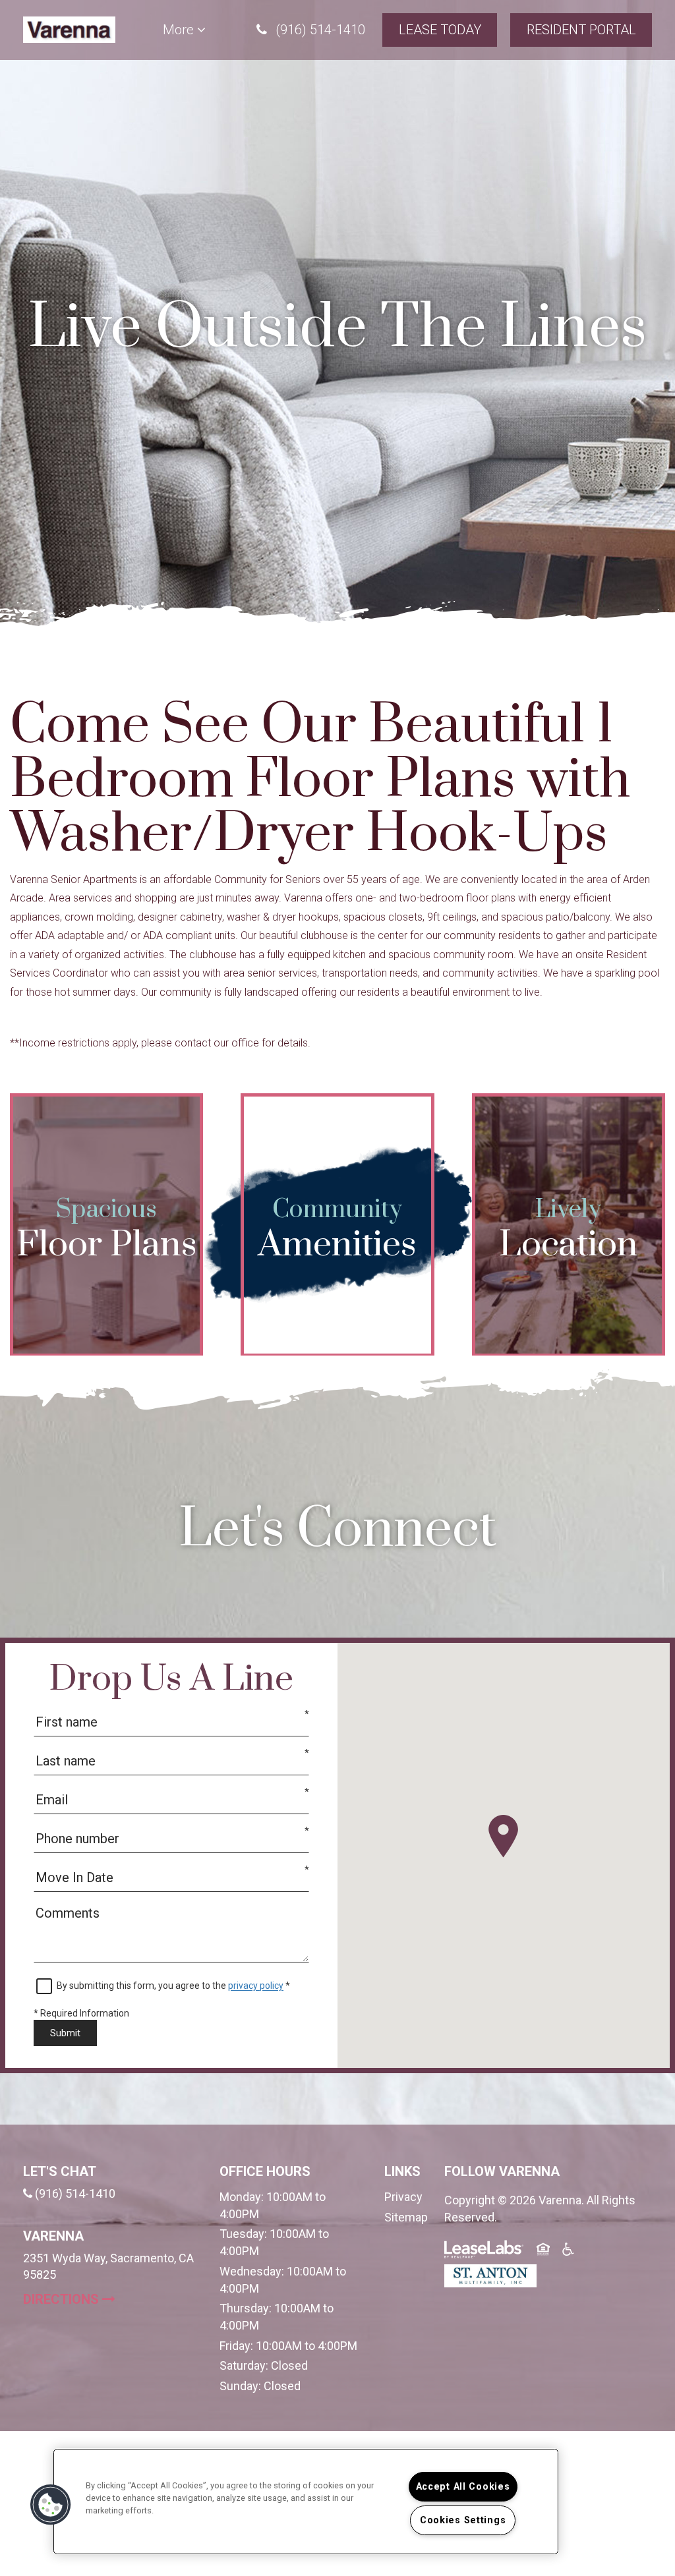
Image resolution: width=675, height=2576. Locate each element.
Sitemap (406, 2217)
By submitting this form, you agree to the (142, 1986)
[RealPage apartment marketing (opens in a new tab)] (484, 2251)
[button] (311, 30)
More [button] (180, 30)
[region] (306, 2502)
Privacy (403, 2197)
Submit (65, 2033)
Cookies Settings (463, 2520)
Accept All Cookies (463, 2487)
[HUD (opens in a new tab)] (544, 2251)
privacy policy (256, 1986)
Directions (111, 2299)
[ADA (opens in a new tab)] (570, 2251)
